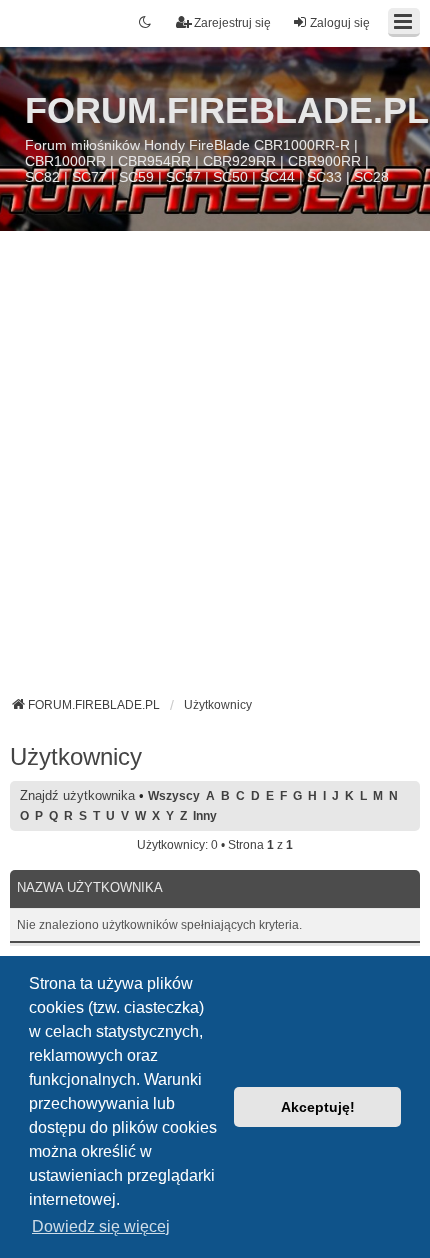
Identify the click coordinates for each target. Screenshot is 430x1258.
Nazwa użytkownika (90, 887)
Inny (205, 816)
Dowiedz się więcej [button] (101, 1226)
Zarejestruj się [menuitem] (232, 23)
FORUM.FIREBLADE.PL (227, 110)
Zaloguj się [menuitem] (340, 23)
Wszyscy (174, 796)
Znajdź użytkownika (77, 795)
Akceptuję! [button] (318, 1107)
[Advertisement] (215, 471)
